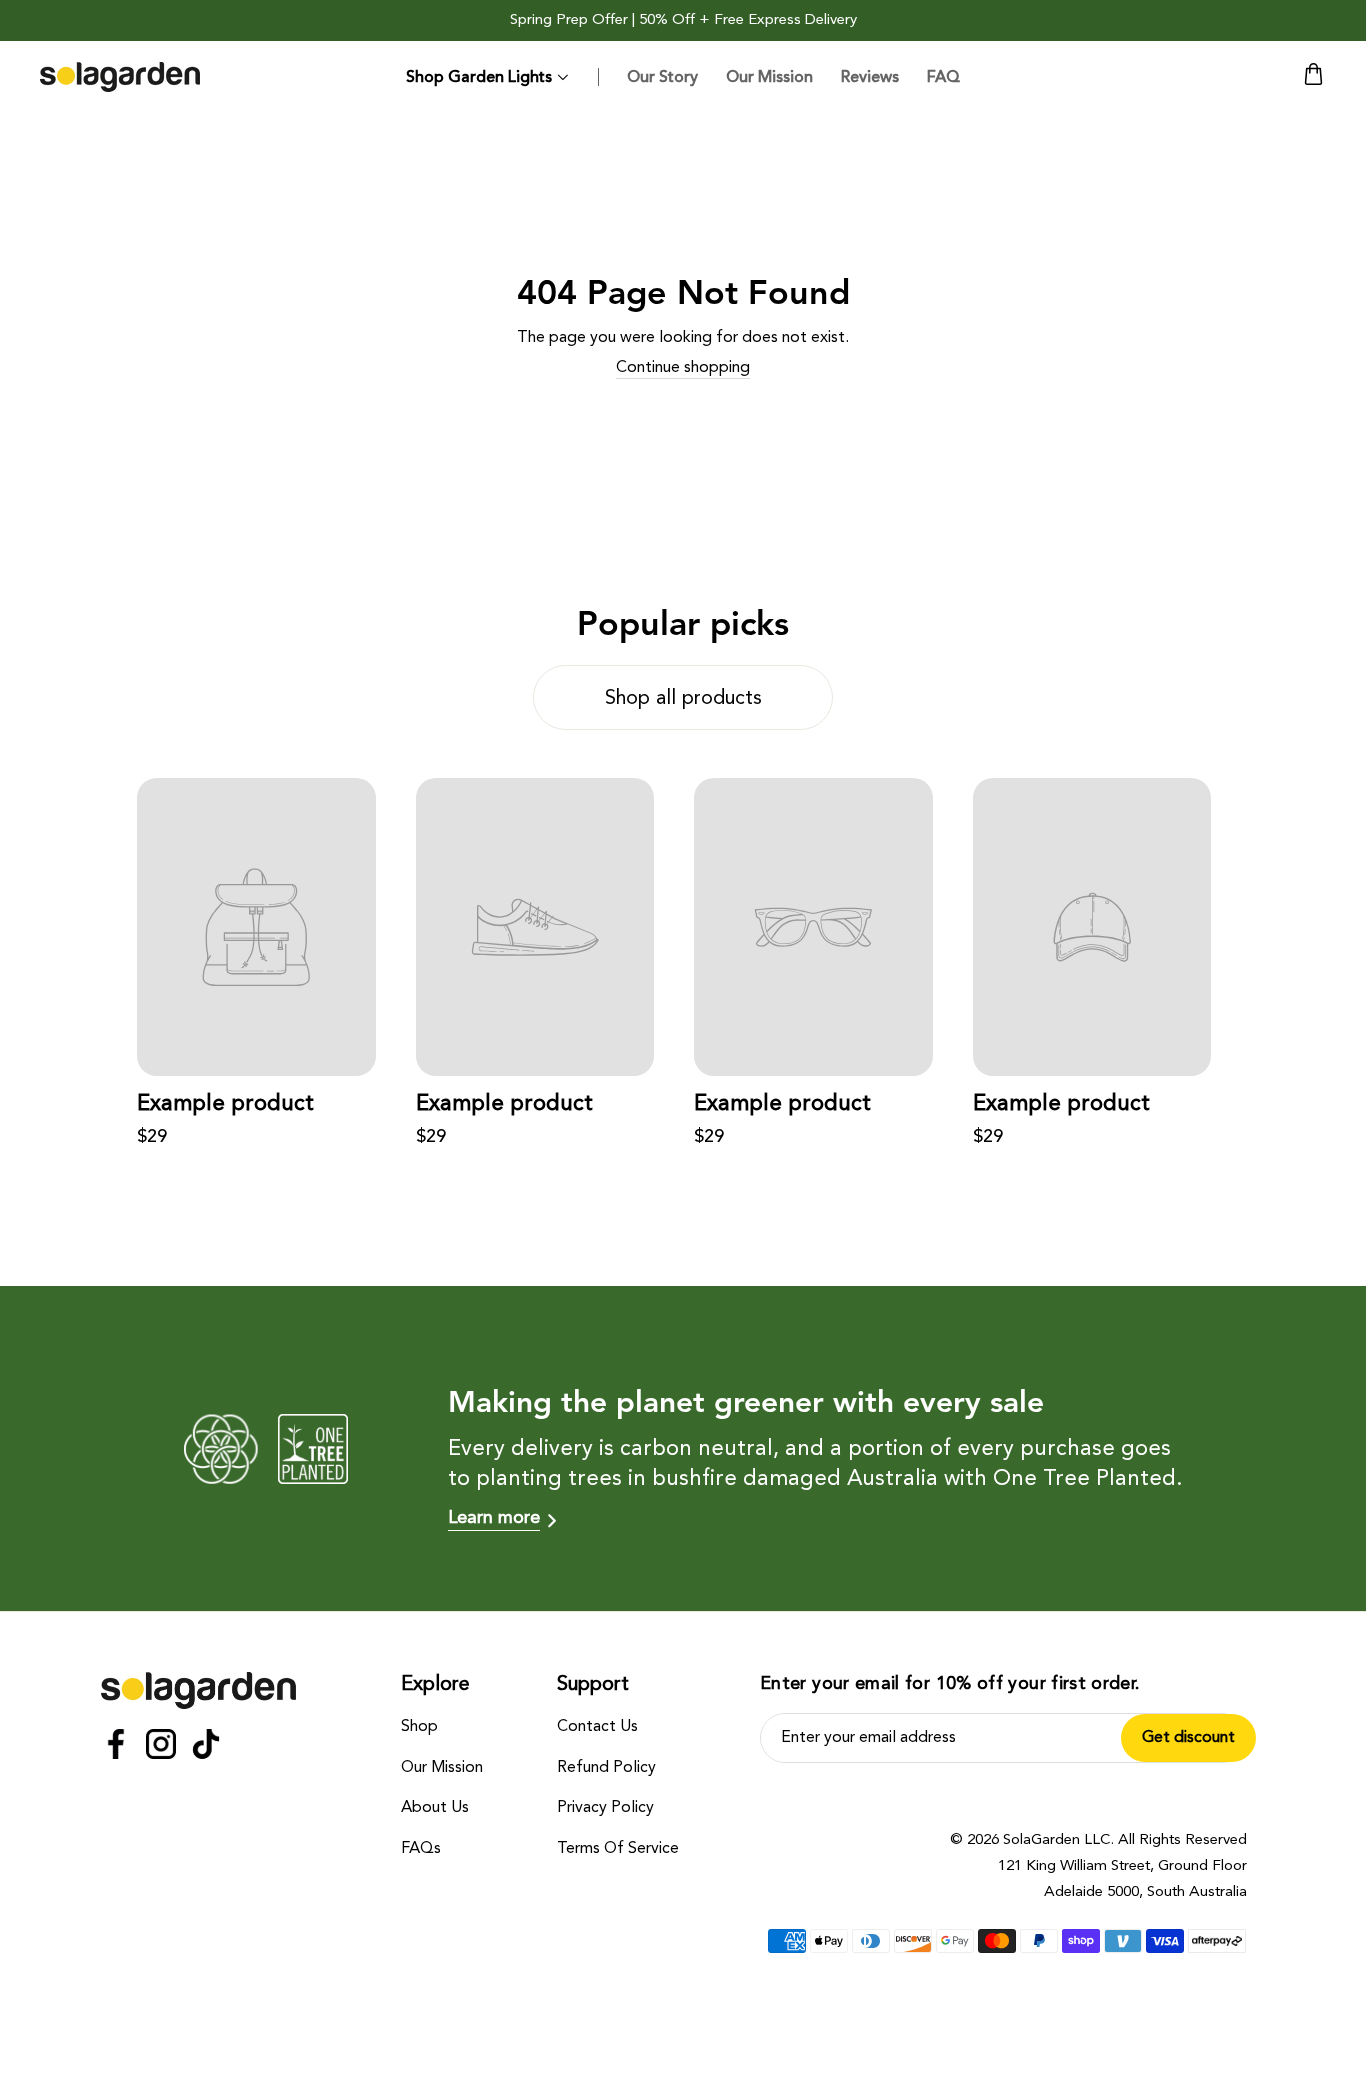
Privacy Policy (605, 1808)
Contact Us (597, 1727)
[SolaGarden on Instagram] (161, 1747)
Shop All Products (683, 699)
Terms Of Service (618, 1849)
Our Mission (769, 77)
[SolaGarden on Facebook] (116, 1747)
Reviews (870, 77)
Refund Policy (606, 1768)
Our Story (662, 77)
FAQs (421, 1849)
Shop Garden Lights (479, 77)
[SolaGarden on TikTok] (206, 1747)
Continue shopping (683, 368)
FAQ (943, 77)
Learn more (494, 1518)
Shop (419, 1727)
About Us (435, 1808)
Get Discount (1188, 1738)
